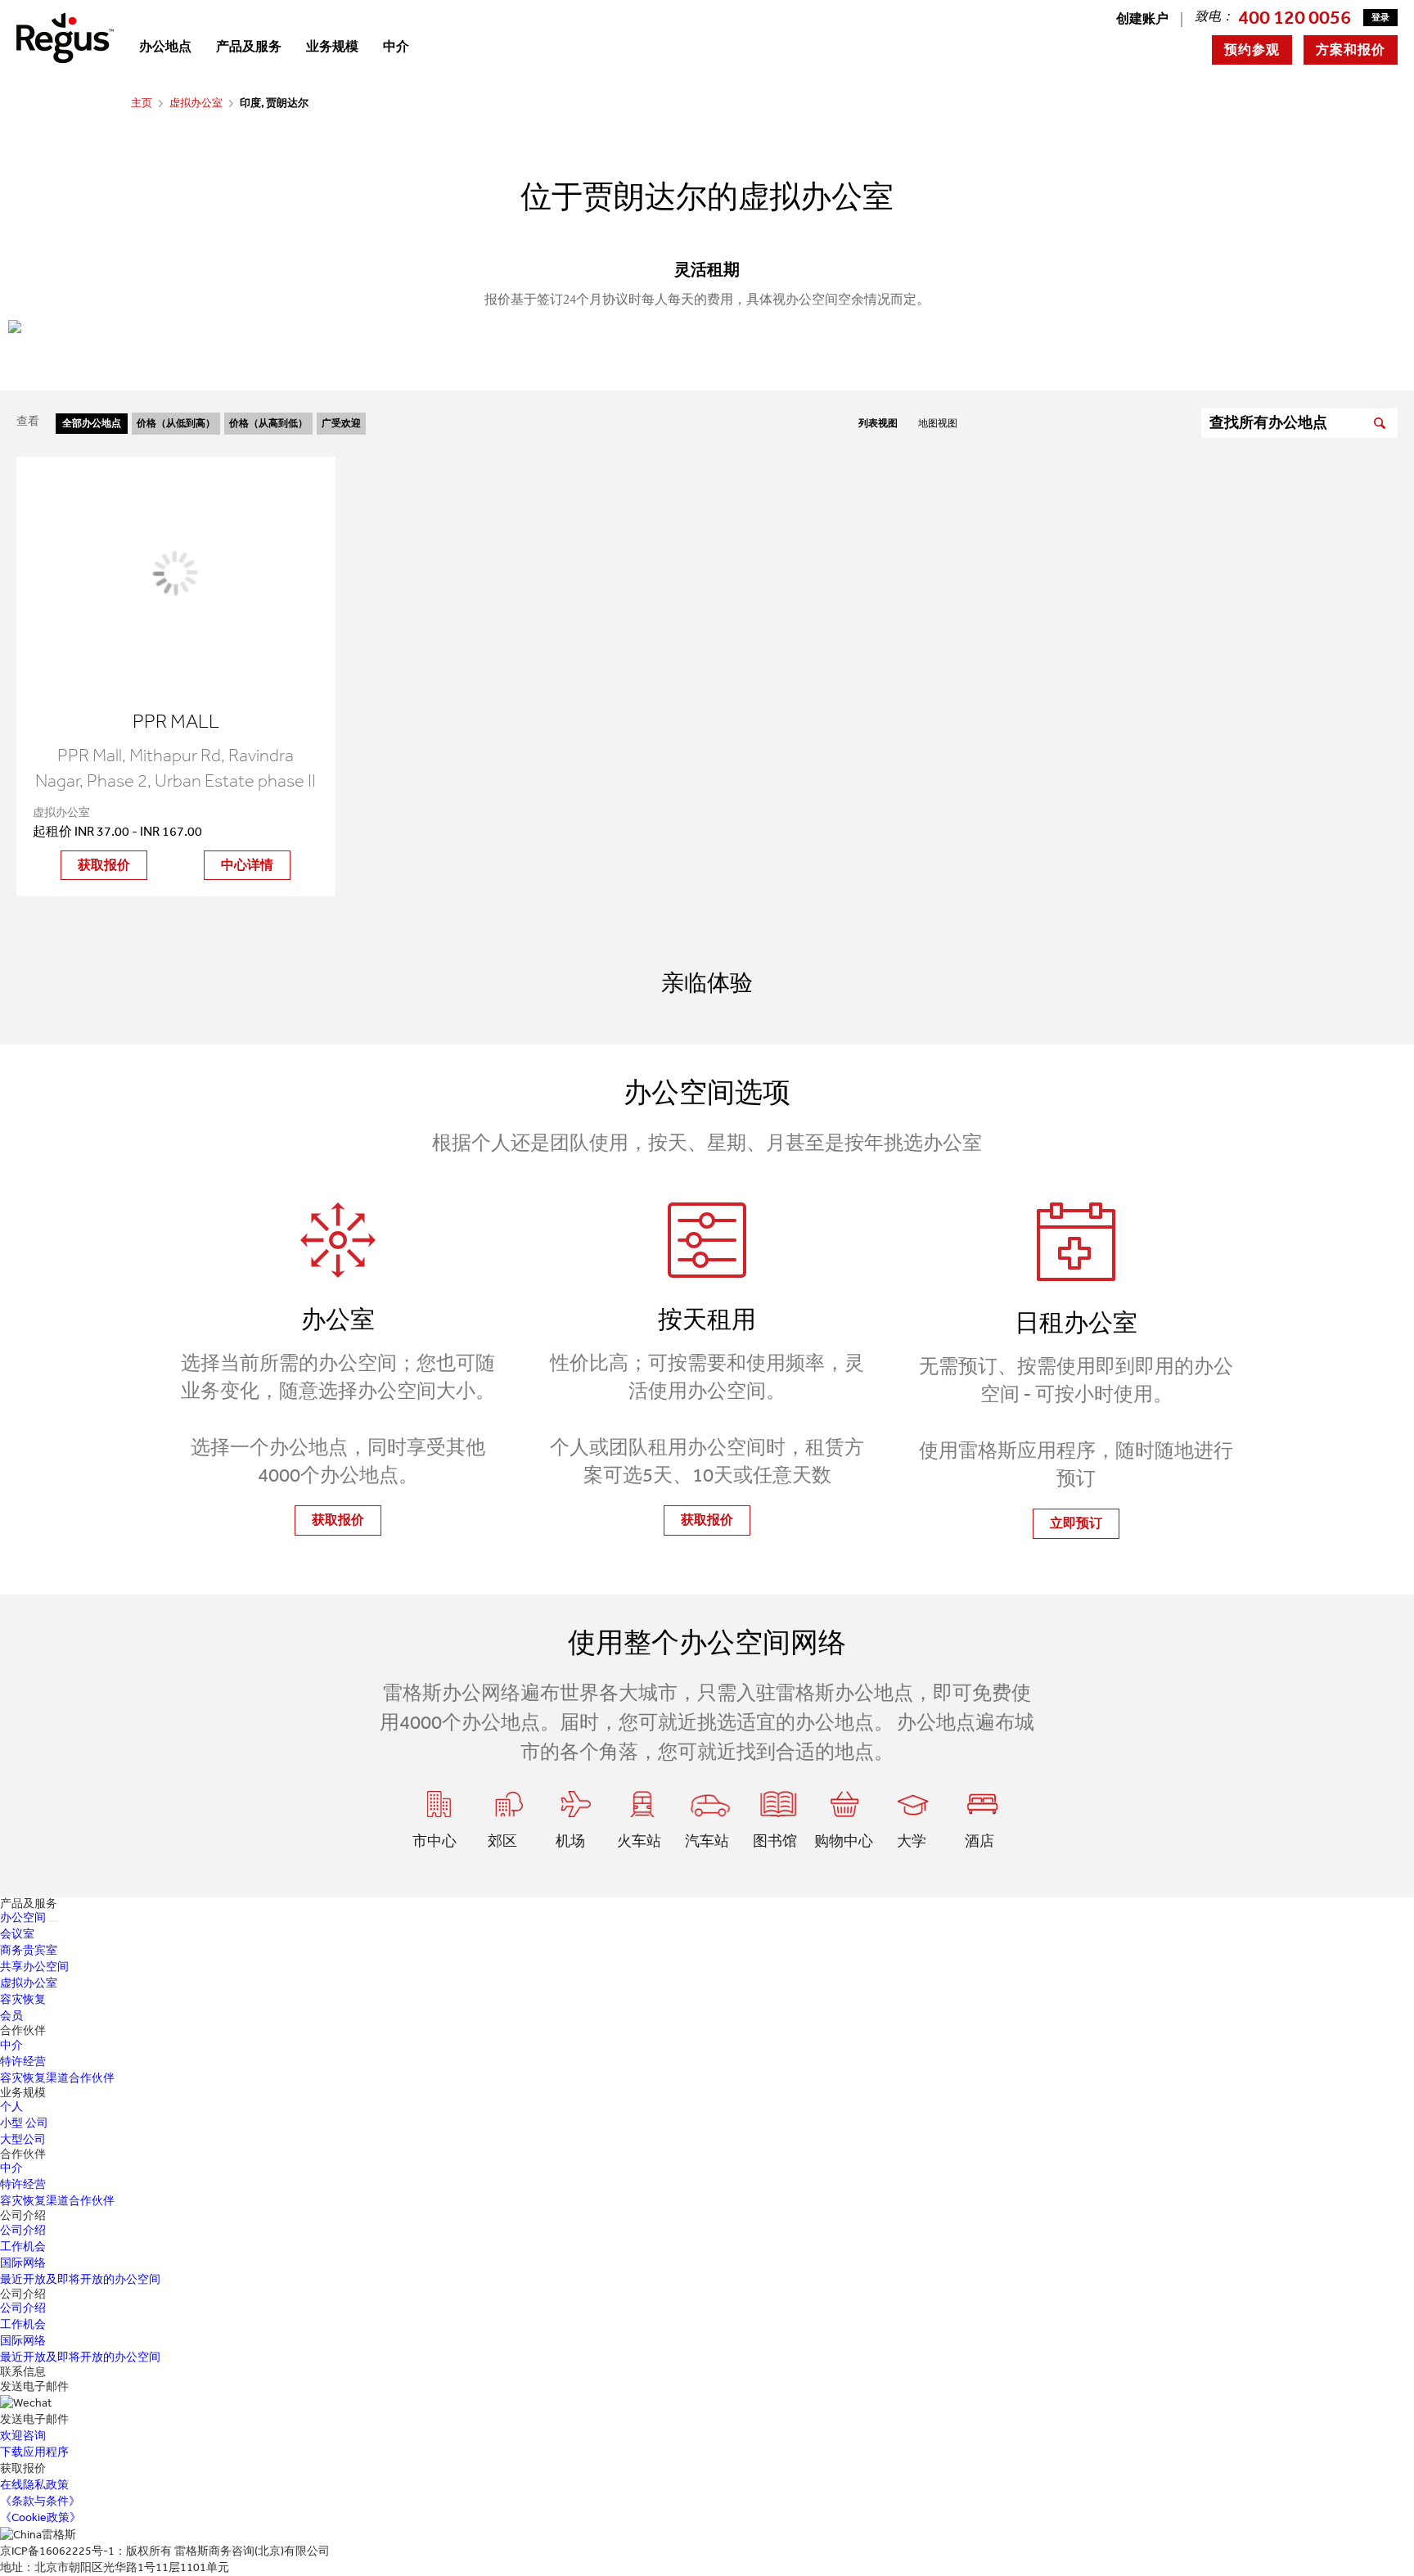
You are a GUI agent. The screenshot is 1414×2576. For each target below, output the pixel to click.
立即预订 (1076, 1523)
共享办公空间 (34, 1967)
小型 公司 (24, 2123)
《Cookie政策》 (41, 2517)
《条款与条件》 (40, 2501)
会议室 (17, 1934)
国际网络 (23, 2263)
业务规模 (332, 46)
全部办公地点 (92, 423)
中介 (396, 46)
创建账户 (1142, 18)
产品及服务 (249, 46)
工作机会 (23, 2247)
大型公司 (23, 2139)
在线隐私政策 (34, 2485)
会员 (11, 2016)
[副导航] (53, 1921)
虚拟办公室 (196, 103)
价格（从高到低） (268, 423)
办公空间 (23, 1917)
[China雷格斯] (65, 37)
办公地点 (165, 46)
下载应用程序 (34, 2452)
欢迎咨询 (23, 2436)
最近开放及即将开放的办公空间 (80, 2279)
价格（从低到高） (176, 423)
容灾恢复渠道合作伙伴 (57, 2078)
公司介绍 (23, 2230)
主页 (142, 103)
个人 (11, 2107)
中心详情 (247, 865)
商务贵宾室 (29, 1950)
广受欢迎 (341, 423)
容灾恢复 (23, 1999)
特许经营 (23, 2062)
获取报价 (104, 865)
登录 (1380, 18)
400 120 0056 (1295, 17)
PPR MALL (176, 721)
